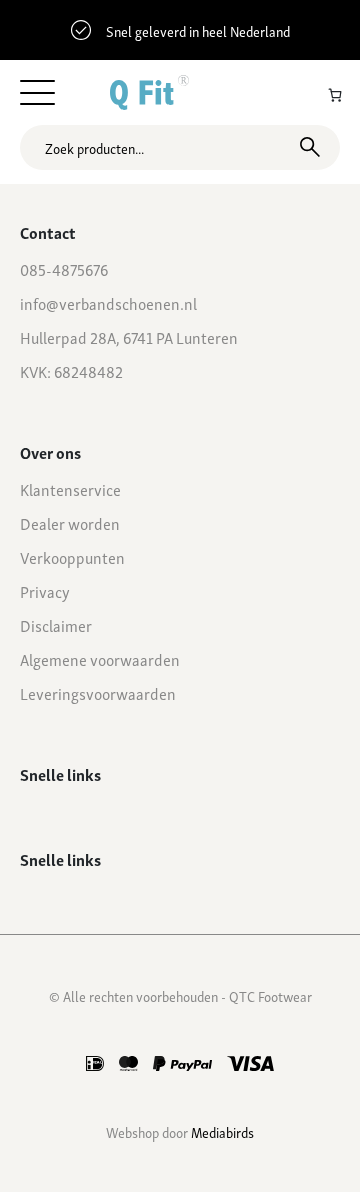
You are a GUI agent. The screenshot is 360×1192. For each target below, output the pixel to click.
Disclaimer (56, 625)
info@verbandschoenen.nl (108, 303)
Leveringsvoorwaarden (98, 693)
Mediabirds (222, 1131)
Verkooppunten (72, 557)
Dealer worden (70, 523)
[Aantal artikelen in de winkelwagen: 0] (335, 95)
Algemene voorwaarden (100, 659)
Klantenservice (70, 489)
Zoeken (310, 146)
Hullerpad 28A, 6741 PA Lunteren (129, 337)
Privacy (45, 591)
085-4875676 (64, 269)
